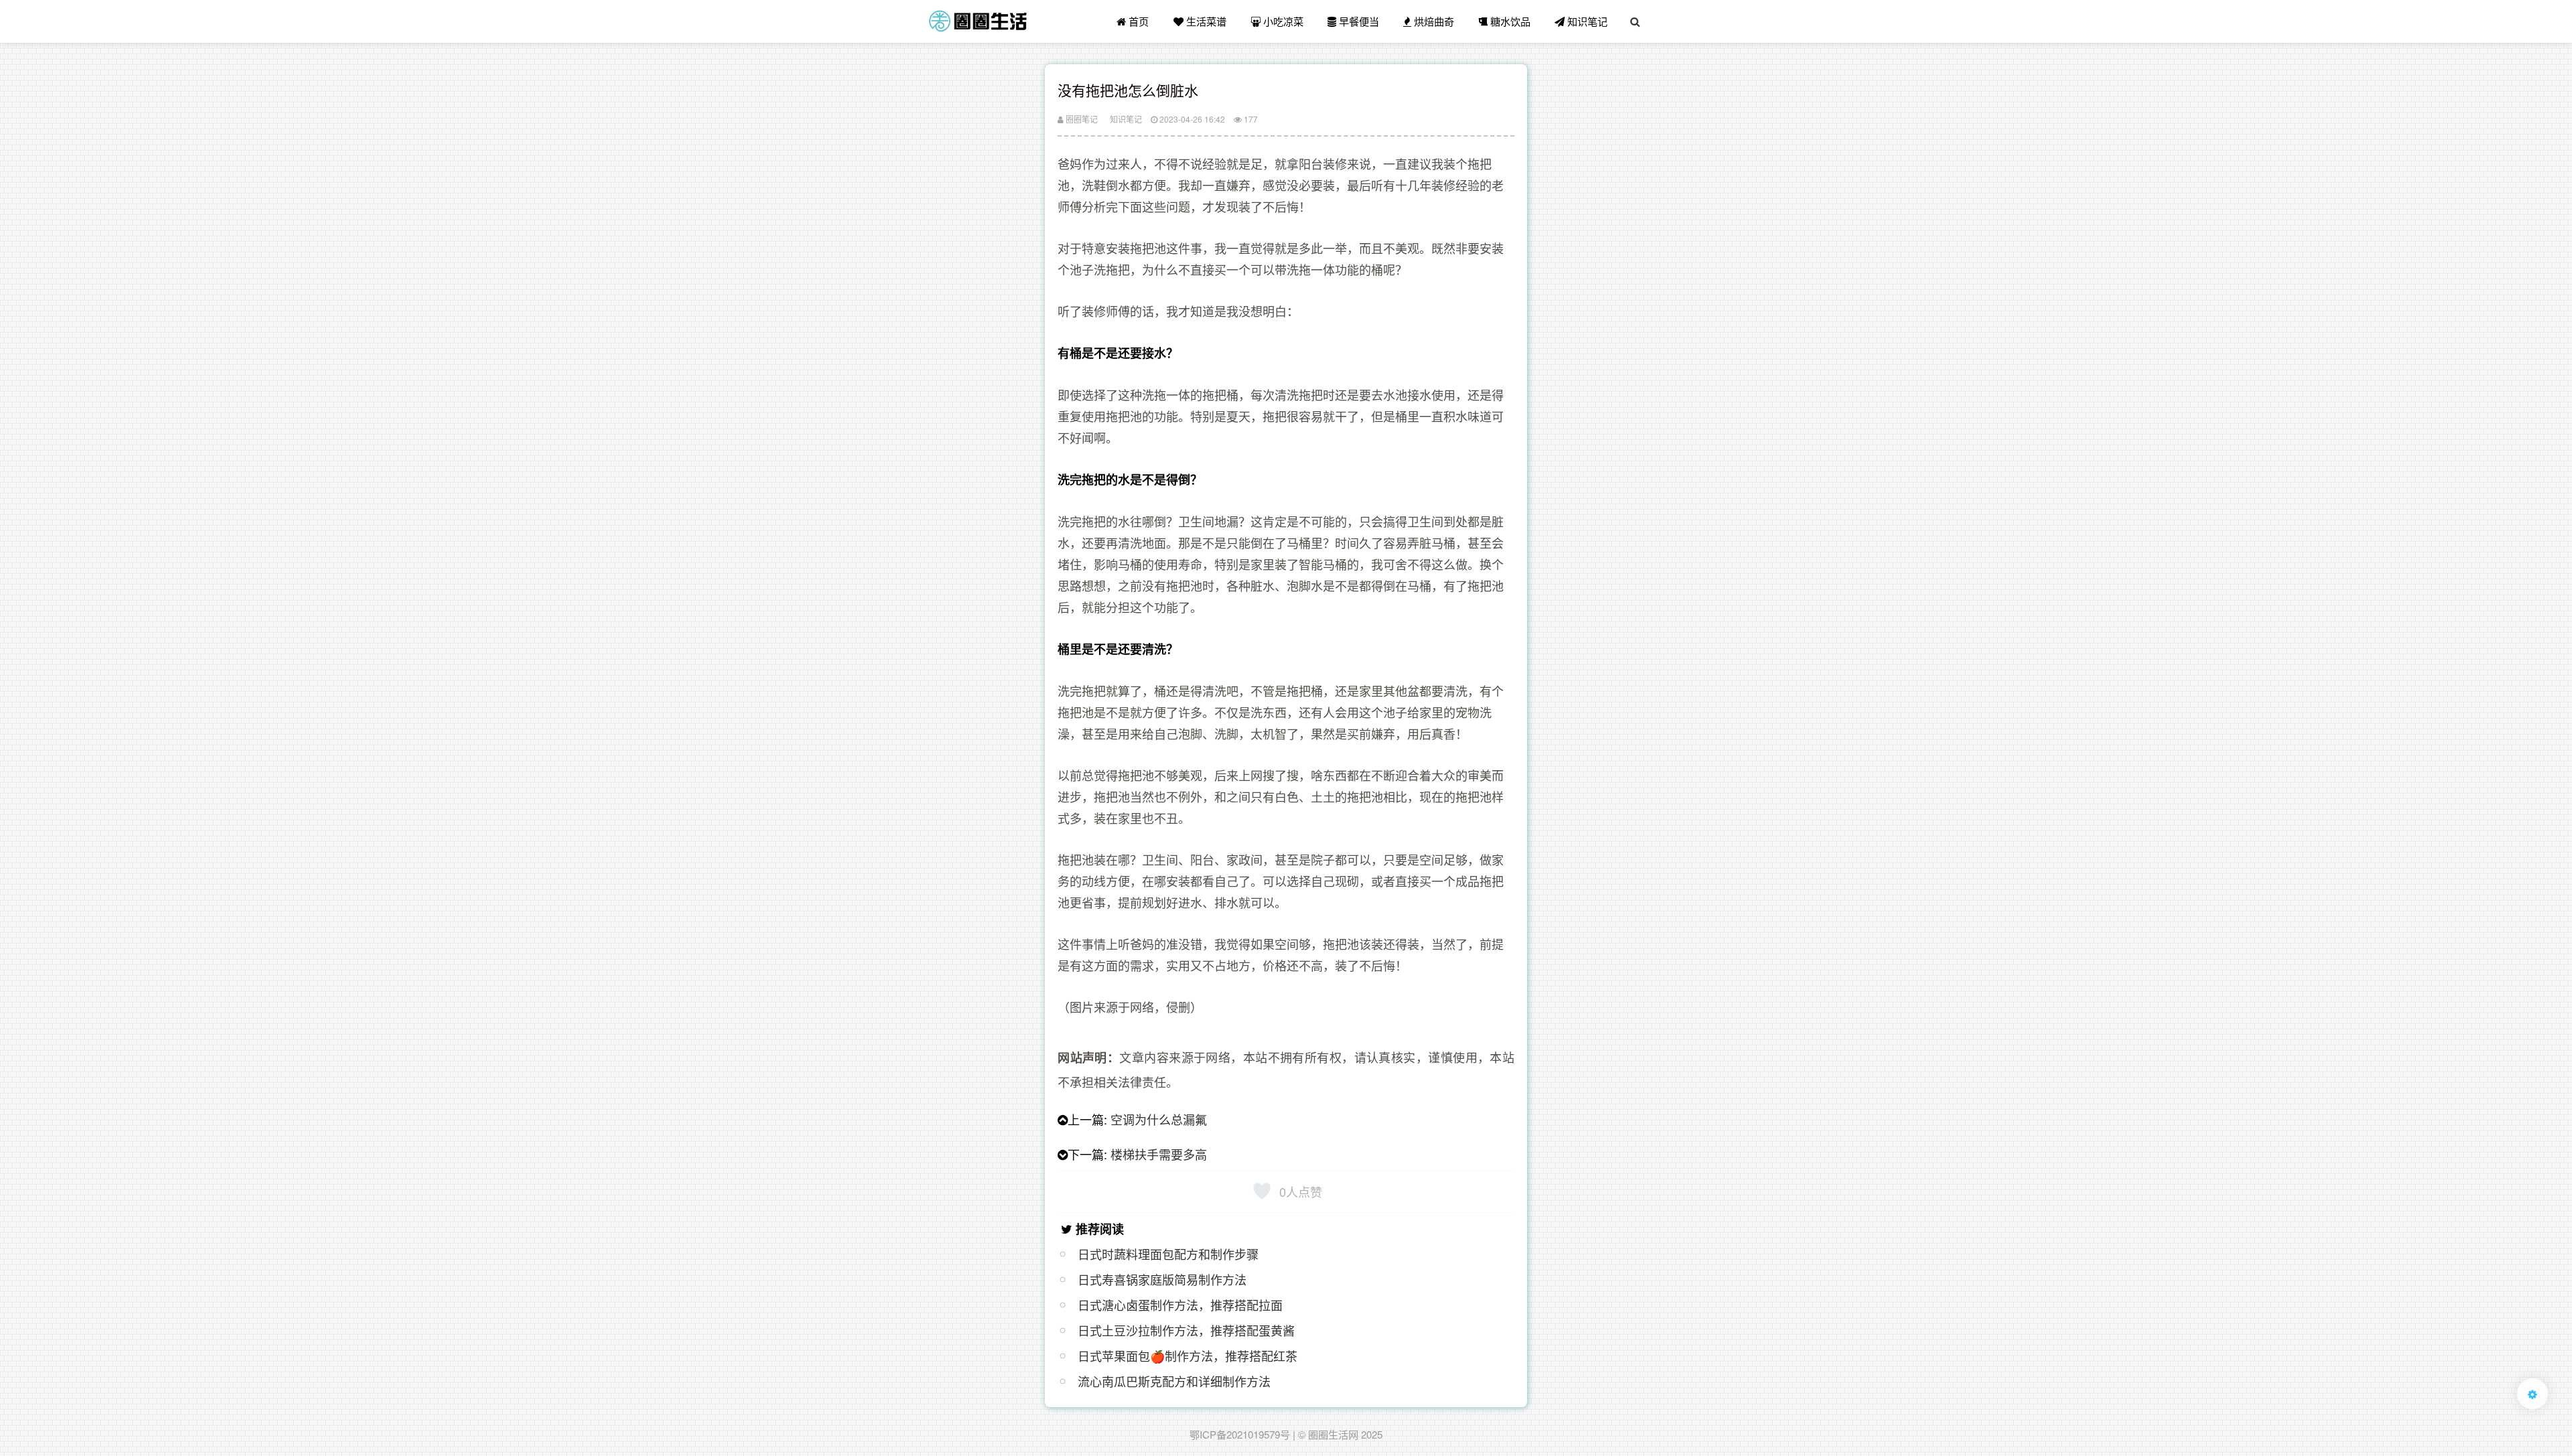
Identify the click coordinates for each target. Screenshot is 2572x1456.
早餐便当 (1358, 21)
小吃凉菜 (1282, 21)
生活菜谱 (1205, 21)
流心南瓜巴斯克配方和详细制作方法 (1174, 1381)
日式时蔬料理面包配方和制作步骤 (1168, 1254)
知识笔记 (1586, 21)
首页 (1137, 21)
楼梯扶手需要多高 (1159, 1154)
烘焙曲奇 (1433, 21)
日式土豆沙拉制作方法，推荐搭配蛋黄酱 (1186, 1330)
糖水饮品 (1509, 21)
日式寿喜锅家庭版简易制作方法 (1162, 1279)
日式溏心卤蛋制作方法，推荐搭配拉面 (1180, 1305)
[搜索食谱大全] (1635, 21)
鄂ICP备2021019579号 (1240, 1434)
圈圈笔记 (1081, 119)
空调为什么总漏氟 (1159, 1119)
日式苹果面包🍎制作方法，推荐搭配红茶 (1188, 1356)
